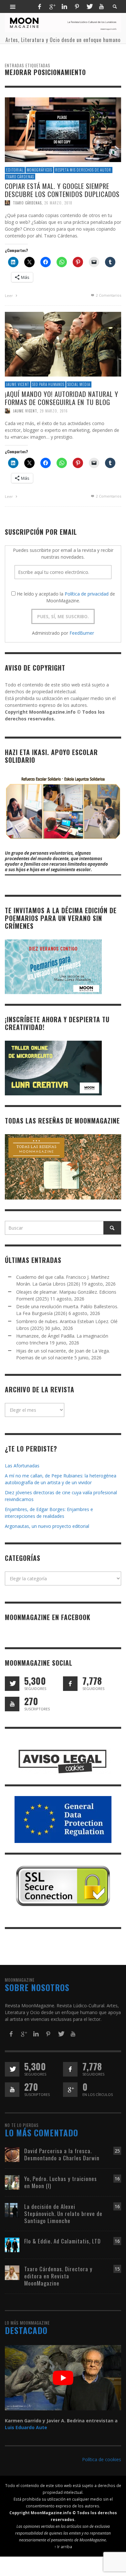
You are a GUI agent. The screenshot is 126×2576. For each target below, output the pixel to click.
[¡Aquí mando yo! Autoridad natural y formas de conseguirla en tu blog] (63, 344)
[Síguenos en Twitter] (12, 1684)
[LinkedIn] (64, 6)
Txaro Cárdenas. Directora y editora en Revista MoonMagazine (58, 2276)
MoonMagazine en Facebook (48, 1617)
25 (117, 2151)
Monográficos (39, 170)
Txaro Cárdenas (20, 177)
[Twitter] (89, 6)
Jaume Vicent (18, 384)
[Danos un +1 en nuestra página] (70, 2090)
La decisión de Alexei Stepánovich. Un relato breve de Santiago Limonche (63, 2214)
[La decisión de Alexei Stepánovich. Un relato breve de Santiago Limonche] (12, 2210)
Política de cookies (102, 2459)
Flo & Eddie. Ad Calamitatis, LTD (63, 2241)
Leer (9, 296)
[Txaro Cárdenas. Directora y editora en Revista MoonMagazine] (12, 2272)
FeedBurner (82, 633)
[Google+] (52, 6)
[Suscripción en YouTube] (12, 1704)
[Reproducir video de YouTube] (63, 2378)
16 (117, 2179)
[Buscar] (13, 6)
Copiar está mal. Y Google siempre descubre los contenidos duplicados (62, 190)
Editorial (15, 170)
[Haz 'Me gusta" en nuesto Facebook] (70, 1684)
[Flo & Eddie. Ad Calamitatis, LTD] (12, 2245)
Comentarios (109, 295)
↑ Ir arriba (63, 2547)
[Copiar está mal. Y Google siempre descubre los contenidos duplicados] (63, 129)
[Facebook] (39, 6)
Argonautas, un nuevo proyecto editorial (47, 1526)
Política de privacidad (87, 594)
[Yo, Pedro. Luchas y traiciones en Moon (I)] (12, 2182)
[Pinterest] (77, 6)
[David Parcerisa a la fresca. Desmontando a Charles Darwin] (12, 2154)
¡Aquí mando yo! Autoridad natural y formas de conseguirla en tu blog (62, 398)
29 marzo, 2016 (54, 411)
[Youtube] (101, 6)
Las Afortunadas (22, 1466)
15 (117, 2269)
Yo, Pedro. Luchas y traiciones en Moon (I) (61, 2182)
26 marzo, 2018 (58, 203)
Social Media (79, 384)
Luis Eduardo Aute (26, 2427)
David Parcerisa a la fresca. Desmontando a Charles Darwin (62, 2154)
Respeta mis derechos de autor (83, 170)
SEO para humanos (48, 384)
